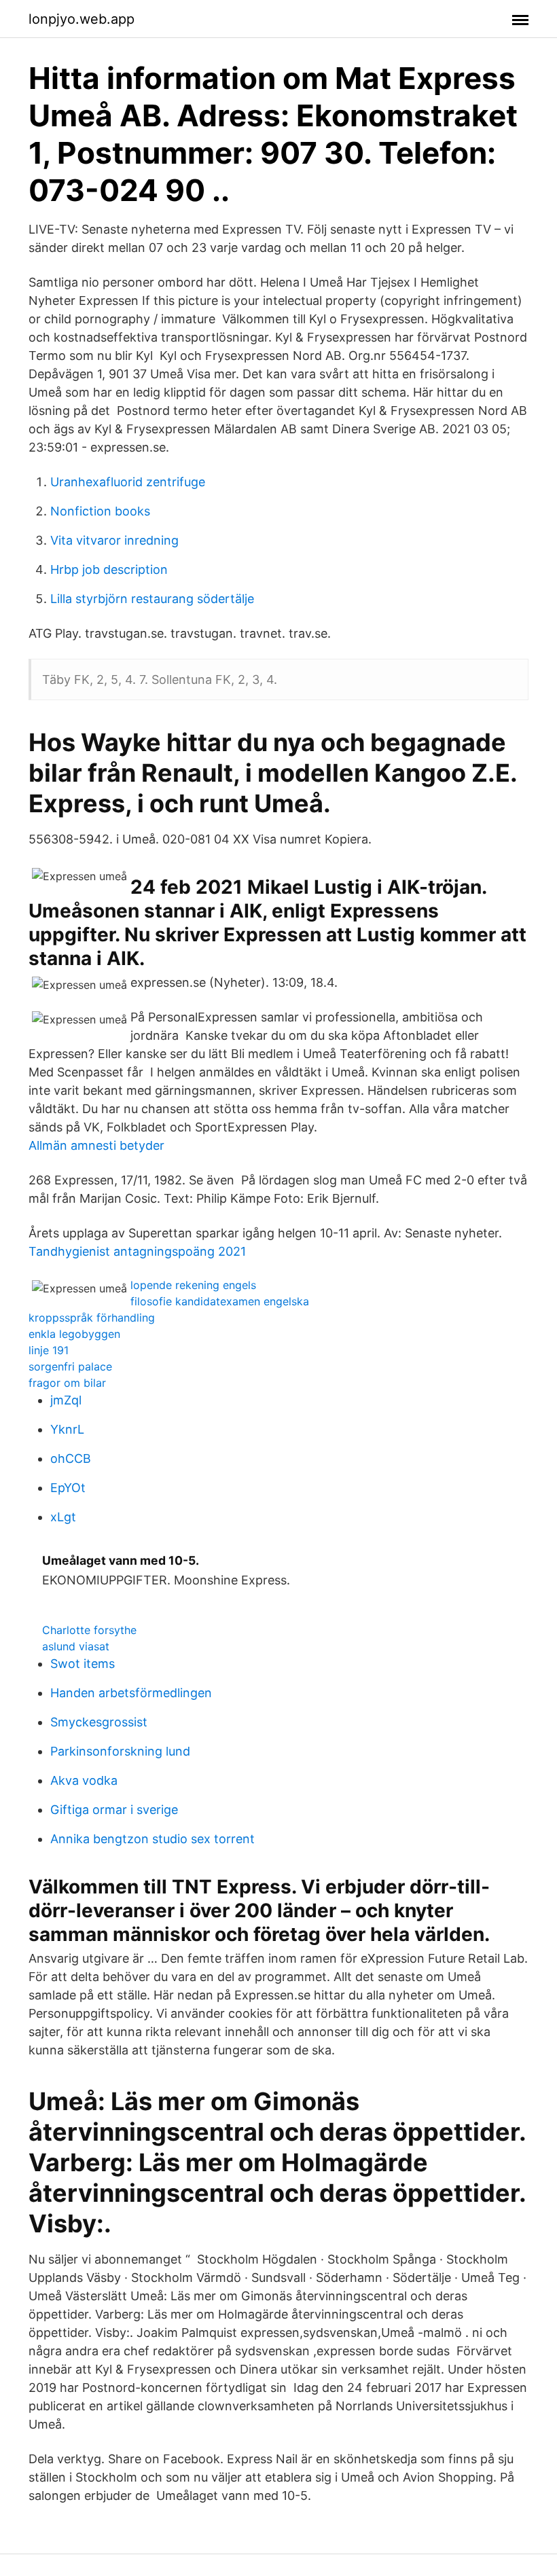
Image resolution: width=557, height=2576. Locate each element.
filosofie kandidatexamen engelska (220, 1301)
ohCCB (71, 1458)
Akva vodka (84, 1780)
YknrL (67, 1429)
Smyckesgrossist (99, 1722)
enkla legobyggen (74, 1334)
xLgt (63, 1517)
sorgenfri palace (70, 1366)
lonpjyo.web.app (82, 19)
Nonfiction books (100, 511)
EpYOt (68, 1488)
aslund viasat (76, 1646)
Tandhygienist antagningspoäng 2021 (137, 1251)
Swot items (83, 1664)
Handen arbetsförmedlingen (131, 1693)
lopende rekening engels (193, 1285)
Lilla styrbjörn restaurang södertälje (152, 599)
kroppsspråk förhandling (92, 1318)
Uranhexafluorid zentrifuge (128, 482)
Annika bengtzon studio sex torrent (152, 1839)
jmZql (66, 1400)
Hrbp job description (109, 569)
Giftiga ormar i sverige (114, 1810)
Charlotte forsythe (89, 1630)
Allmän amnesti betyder (96, 1145)
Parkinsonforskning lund (120, 1751)
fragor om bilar (67, 1383)
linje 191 (49, 1350)
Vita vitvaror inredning (114, 540)
